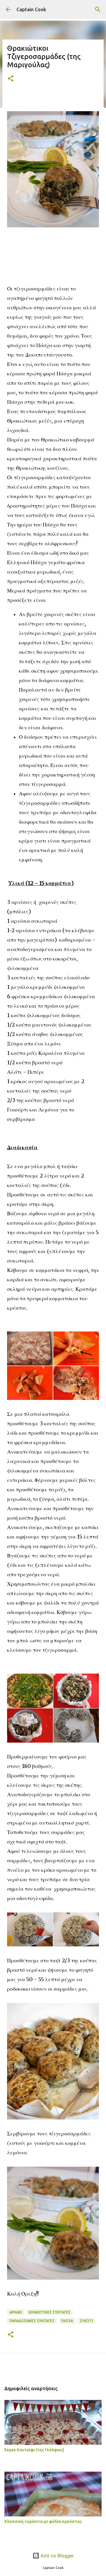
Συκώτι (86, 2321)
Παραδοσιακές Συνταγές (32, 2321)
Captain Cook (31, 9)
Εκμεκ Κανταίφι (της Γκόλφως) (34, 2450)
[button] (11, 79)
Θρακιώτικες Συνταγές (49, 2312)
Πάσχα (67, 2321)
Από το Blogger (57, 2556)
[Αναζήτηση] (98, 9)
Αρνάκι (16, 2312)
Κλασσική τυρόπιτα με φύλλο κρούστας (43, 2521)
